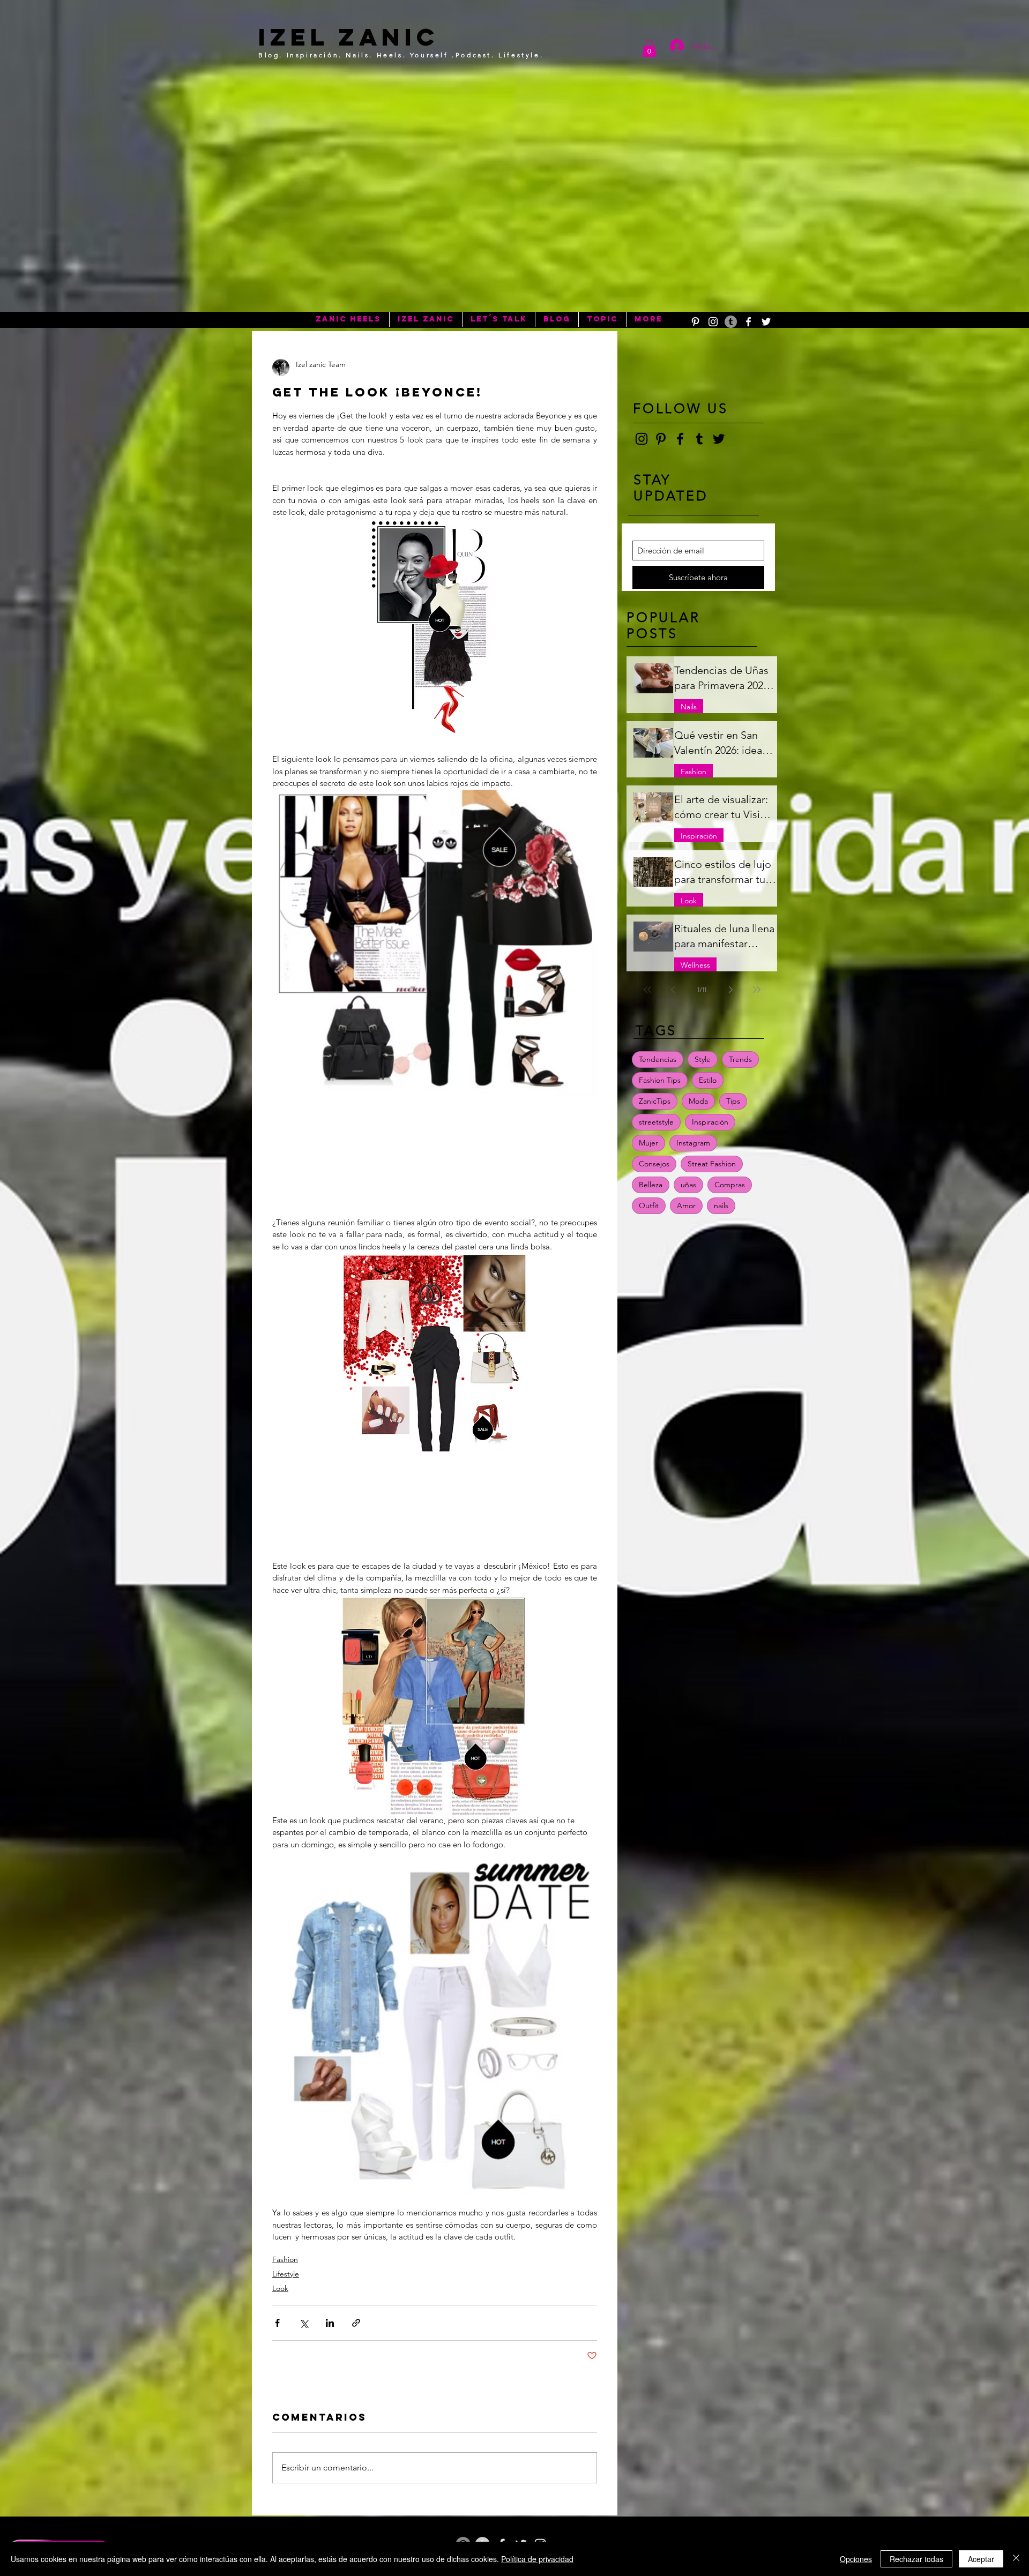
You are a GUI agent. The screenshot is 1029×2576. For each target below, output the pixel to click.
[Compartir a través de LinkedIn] (330, 2323)
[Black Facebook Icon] (680, 439)
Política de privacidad (537, 2559)
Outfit (649, 1205)
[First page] (647, 990)
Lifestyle (286, 2274)
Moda (698, 1101)
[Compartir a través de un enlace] (356, 2323)
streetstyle (656, 1122)
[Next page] (731, 990)
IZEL (293, 37)
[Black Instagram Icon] (642, 439)
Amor (686, 1205)
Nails (689, 707)
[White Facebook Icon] (748, 322)
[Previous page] (673, 990)
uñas (688, 1185)
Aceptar (981, 2559)
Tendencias (658, 1059)
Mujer (648, 1143)
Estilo (708, 1080)
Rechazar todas (916, 2559)
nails (721, 1205)
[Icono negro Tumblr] (699, 439)
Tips (733, 1101)
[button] (649, 48)
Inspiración (699, 836)
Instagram (693, 1143)
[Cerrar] (1016, 2559)
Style (703, 1059)
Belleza (651, 1185)
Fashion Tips (660, 1080)
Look (280, 2288)
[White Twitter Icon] (766, 322)
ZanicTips (655, 1101)
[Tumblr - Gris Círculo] (731, 322)
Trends (740, 1059)
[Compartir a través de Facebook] (277, 2323)
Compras (730, 1185)
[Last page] (757, 990)
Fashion (285, 2259)
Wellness (695, 965)
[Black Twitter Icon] (719, 439)
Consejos (654, 1164)
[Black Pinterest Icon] (661, 439)
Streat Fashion (712, 1164)
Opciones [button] (856, 2559)
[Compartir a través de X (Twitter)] (304, 2323)
